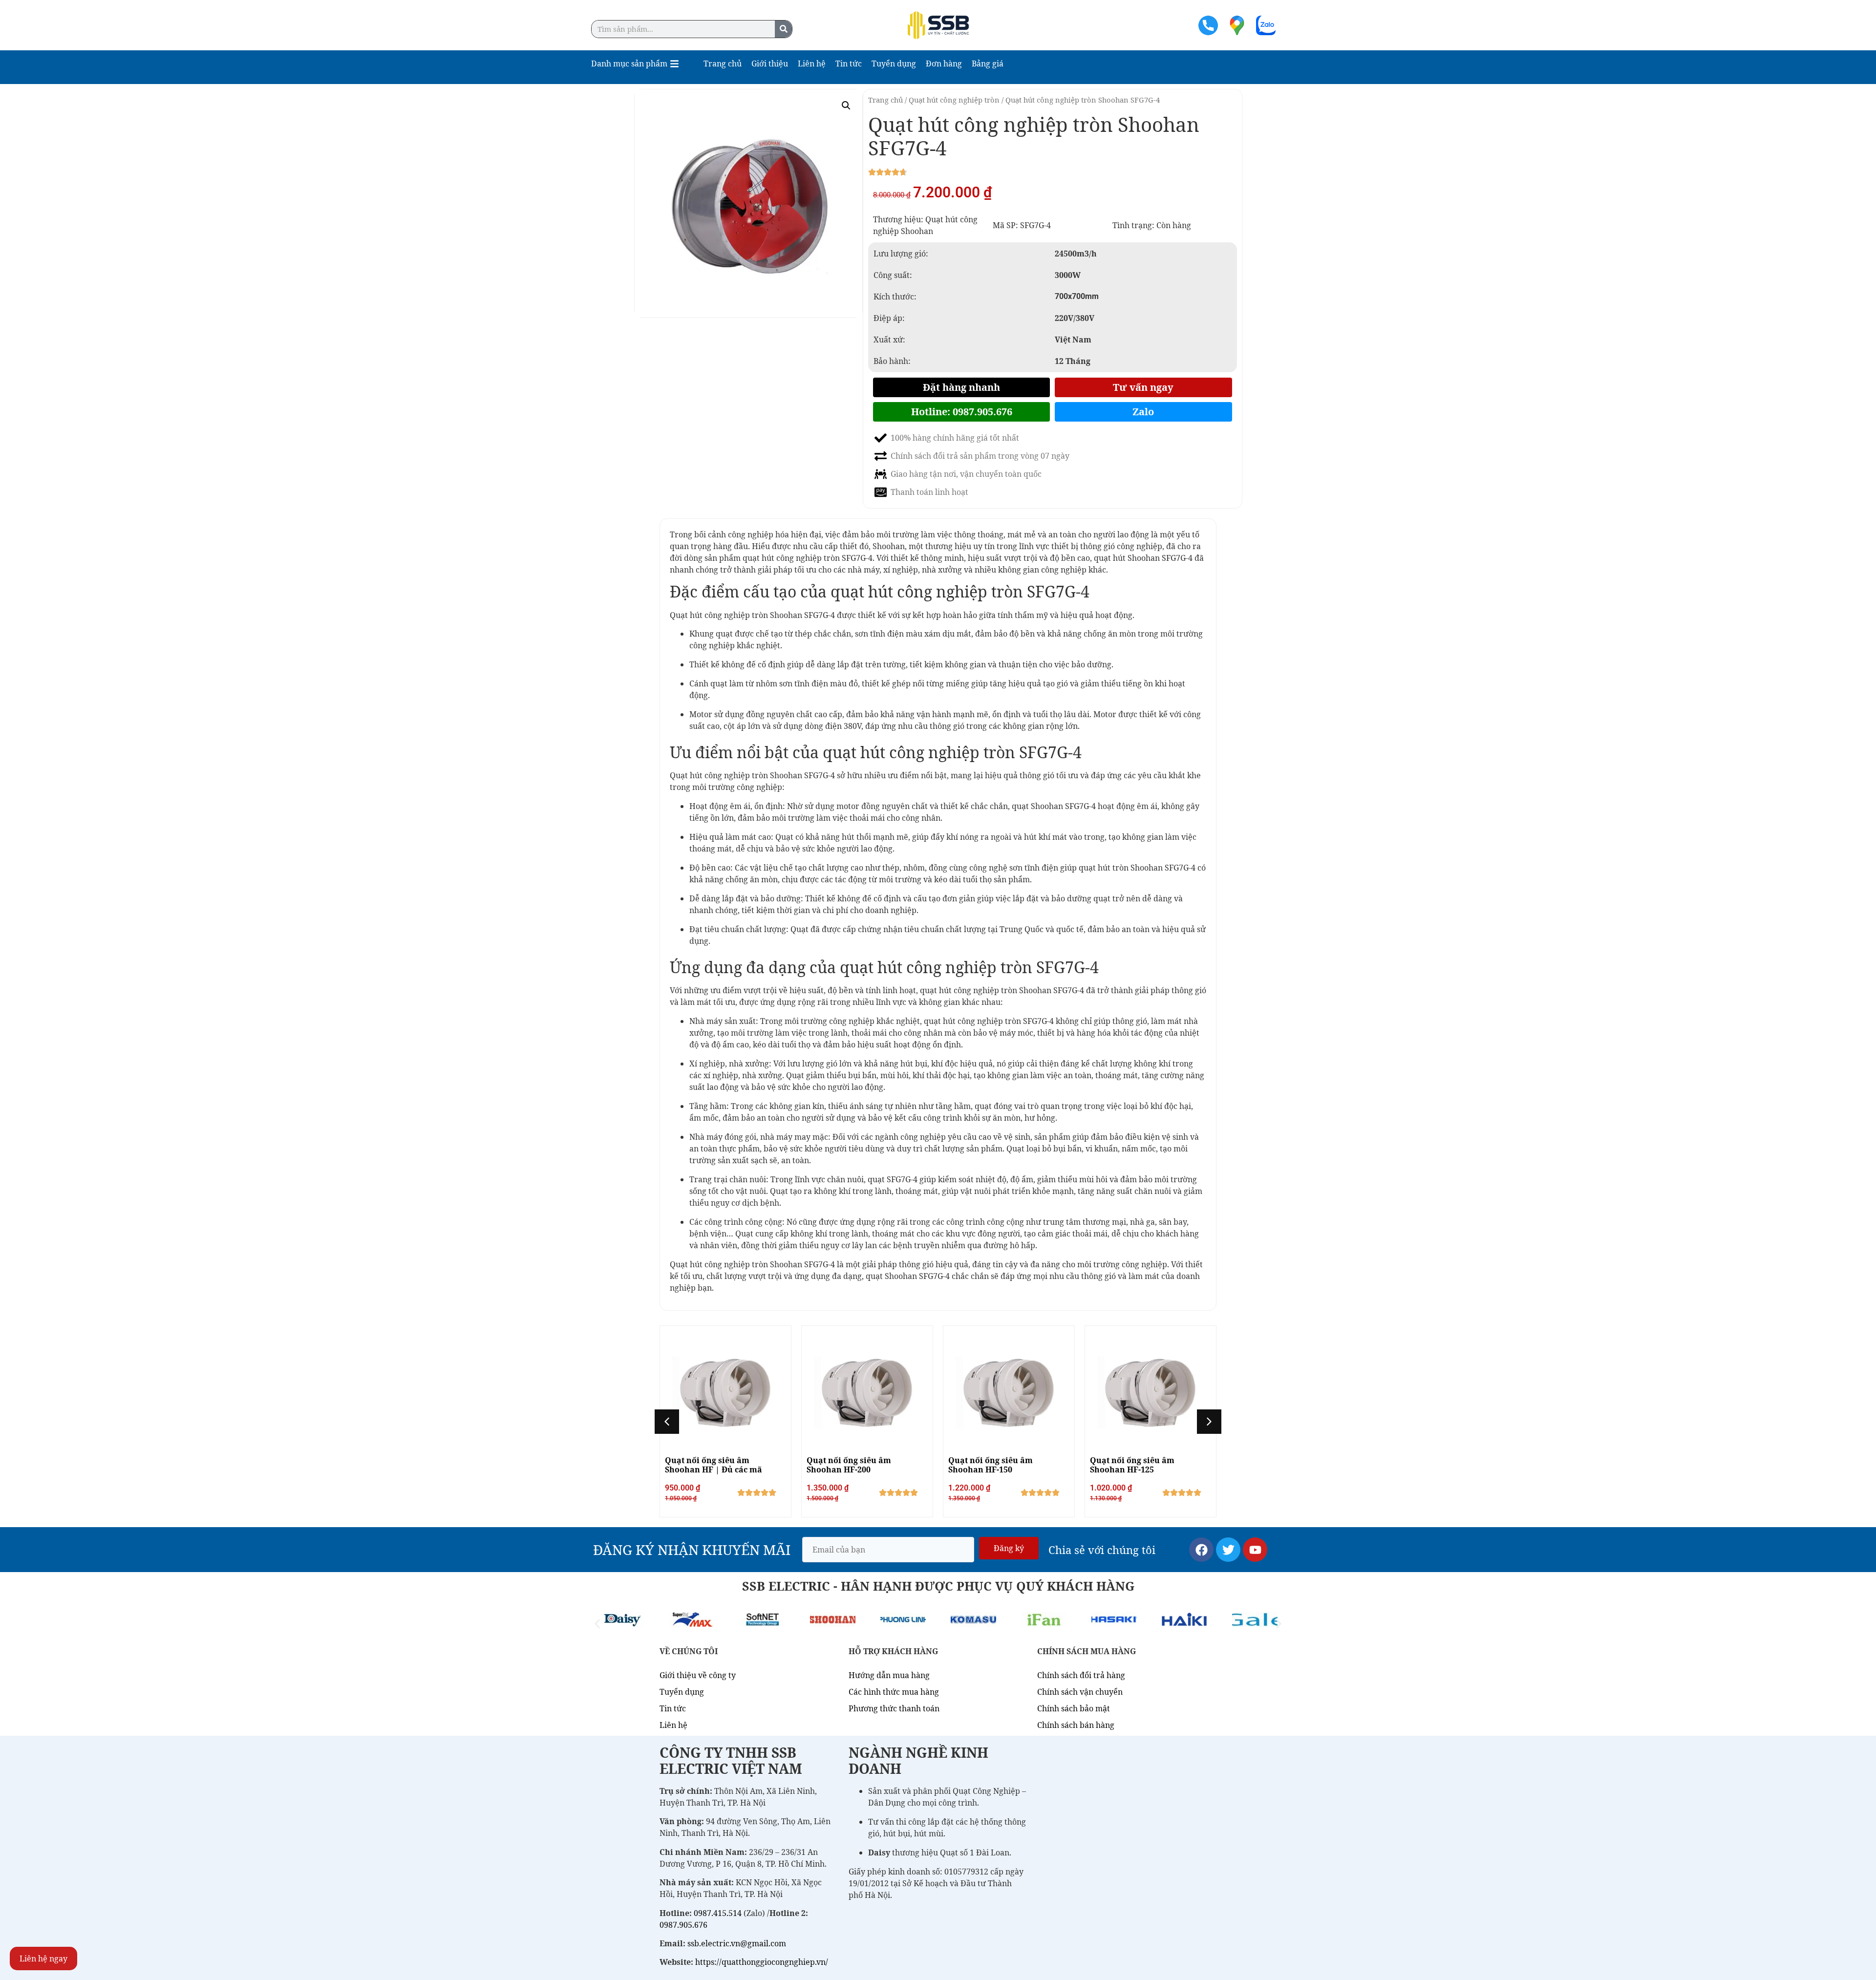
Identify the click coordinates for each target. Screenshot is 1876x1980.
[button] (846, 106)
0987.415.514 (718, 1913)
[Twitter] (1228, 1550)
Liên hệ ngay (43, 1959)
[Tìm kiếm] (783, 29)
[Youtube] (1255, 1550)
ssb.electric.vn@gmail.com (737, 1943)
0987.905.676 (683, 1925)
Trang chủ (885, 100)
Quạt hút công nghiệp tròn (954, 100)
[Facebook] (1201, 1550)
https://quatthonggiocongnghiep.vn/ (762, 1962)
